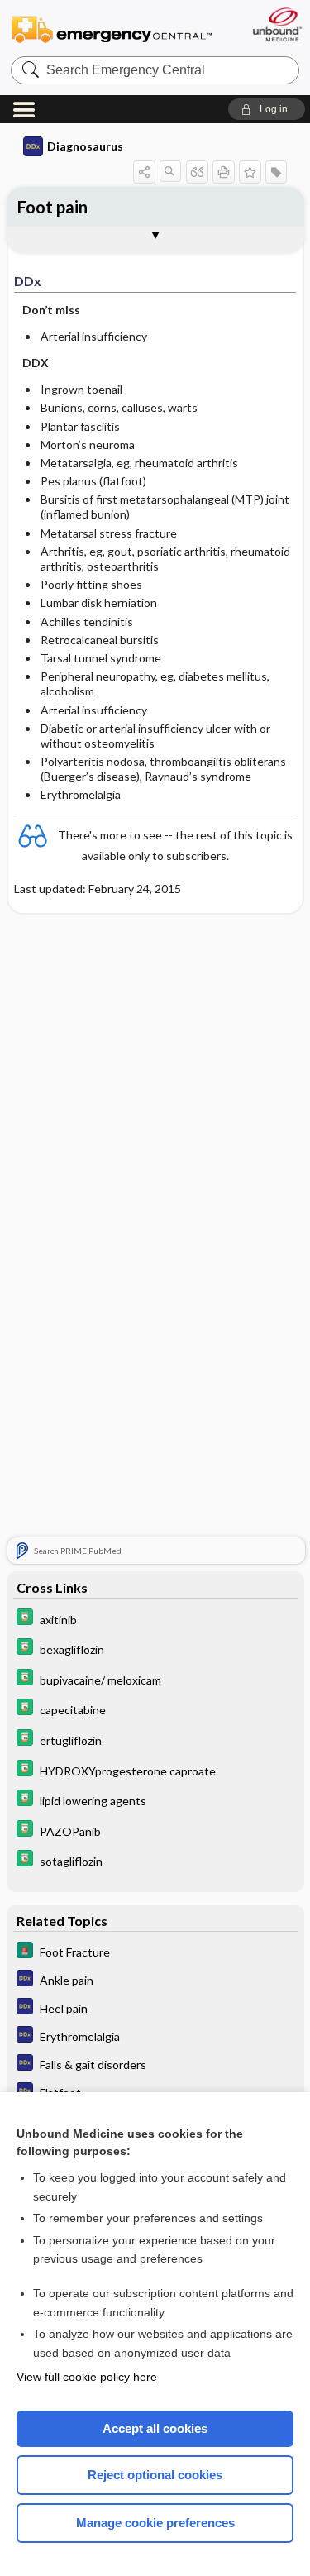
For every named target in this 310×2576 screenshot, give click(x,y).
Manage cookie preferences (155, 2523)
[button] (267, 109)
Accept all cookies (155, 2428)
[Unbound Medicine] (277, 24)
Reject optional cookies (155, 2475)
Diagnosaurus (85, 146)
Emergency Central (112, 29)
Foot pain (52, 207)
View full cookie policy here (87, 2377)
